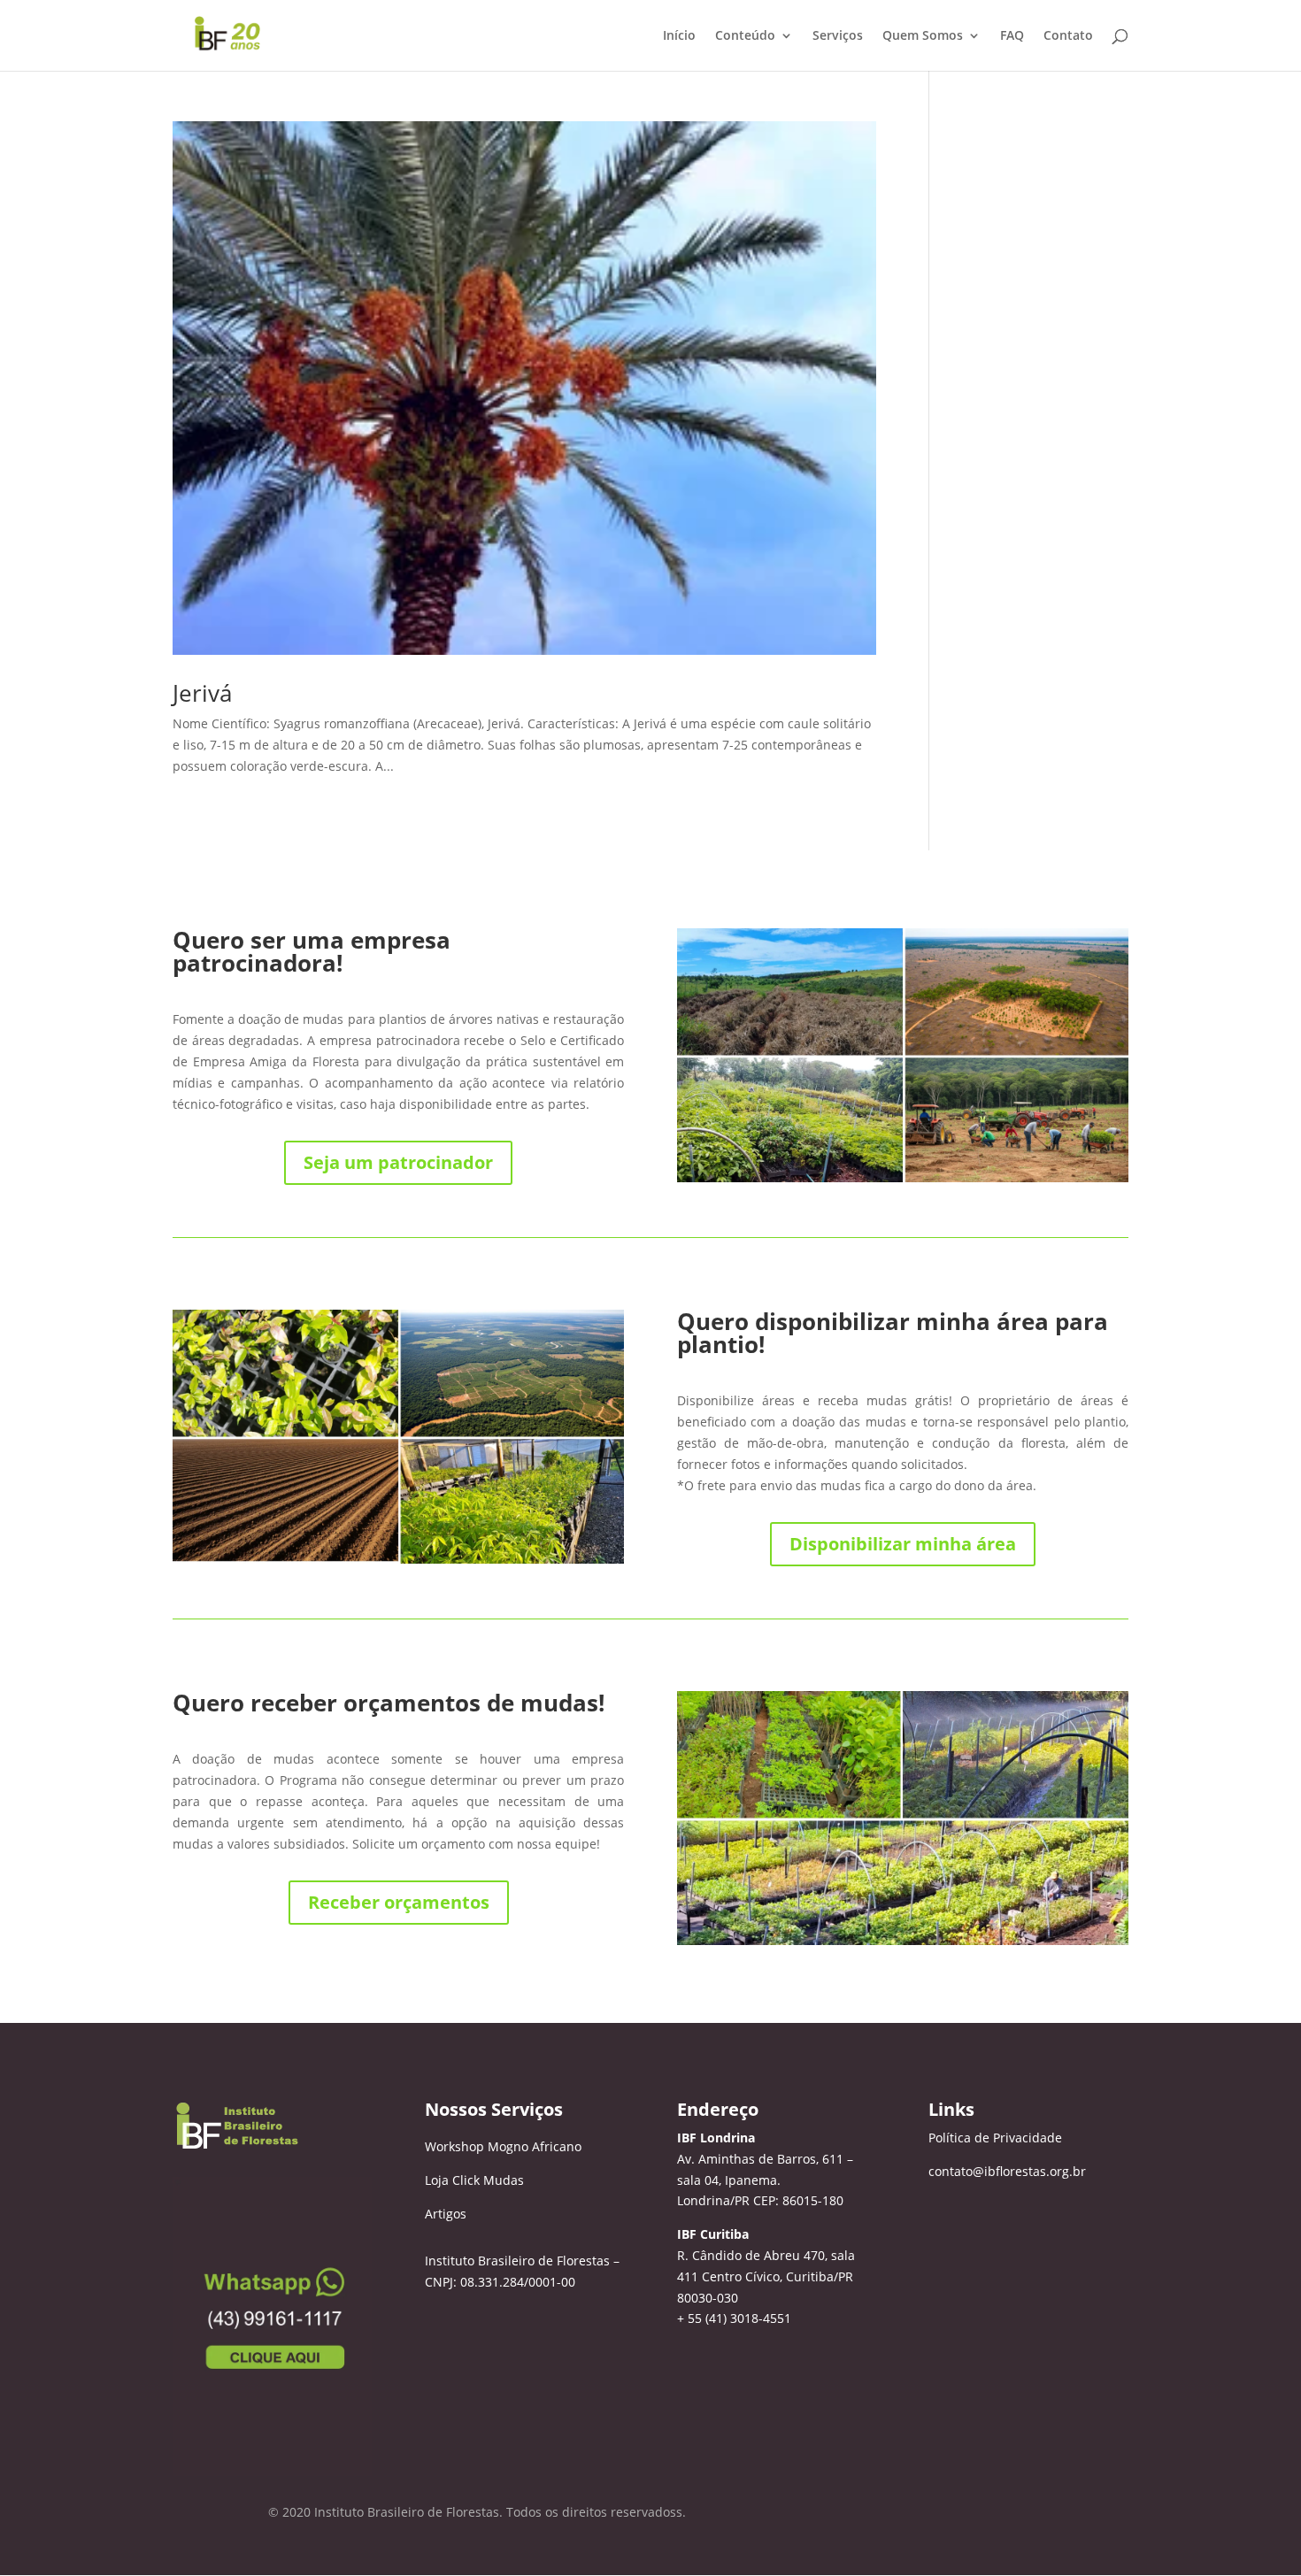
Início (679, 36)
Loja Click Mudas (474, 2180)
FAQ (1012, 36)
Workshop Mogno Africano (503, 2146)
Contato (1068, 36)
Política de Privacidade (995, 2138)
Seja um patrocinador (398, 1162)
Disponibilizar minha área (903, 1544)
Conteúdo (745, 36)
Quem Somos (923, 36)
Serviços (838, 36)
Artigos (446, 2214)
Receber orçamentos (399, 1902)
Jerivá (202, 693)
